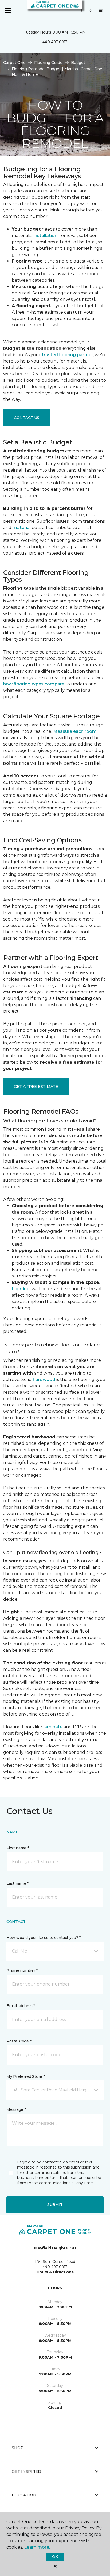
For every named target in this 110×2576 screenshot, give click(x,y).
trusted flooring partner (67, 355)
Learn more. (37, 2547)
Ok (55, 2557)
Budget (78, 63)
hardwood (44, 1379)
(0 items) (101, 10)
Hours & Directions (55, 2272)
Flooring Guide (48, 63)
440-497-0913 (55, 42)
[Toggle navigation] (8, 11)
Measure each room (75, 731)
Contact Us (27, 418)
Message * (16, 2109)
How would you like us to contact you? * (44, 1938)
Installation (45, 236)
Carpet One (14, 63)
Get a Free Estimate (36, 1087)
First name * (18, 1848)
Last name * (17, 1883)
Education (24, 2495)
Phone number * (22, 1970)
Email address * (21, 2006)
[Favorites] (91, 11)
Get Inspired (26, 2471)
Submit (55, 2205)
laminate (53, 1727)
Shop (18, 2448)
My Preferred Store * (25, 2076)
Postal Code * (19, 2041)
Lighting (21, 1289)
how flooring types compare (34, 684)
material (22, 528)
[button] (81, 11)
